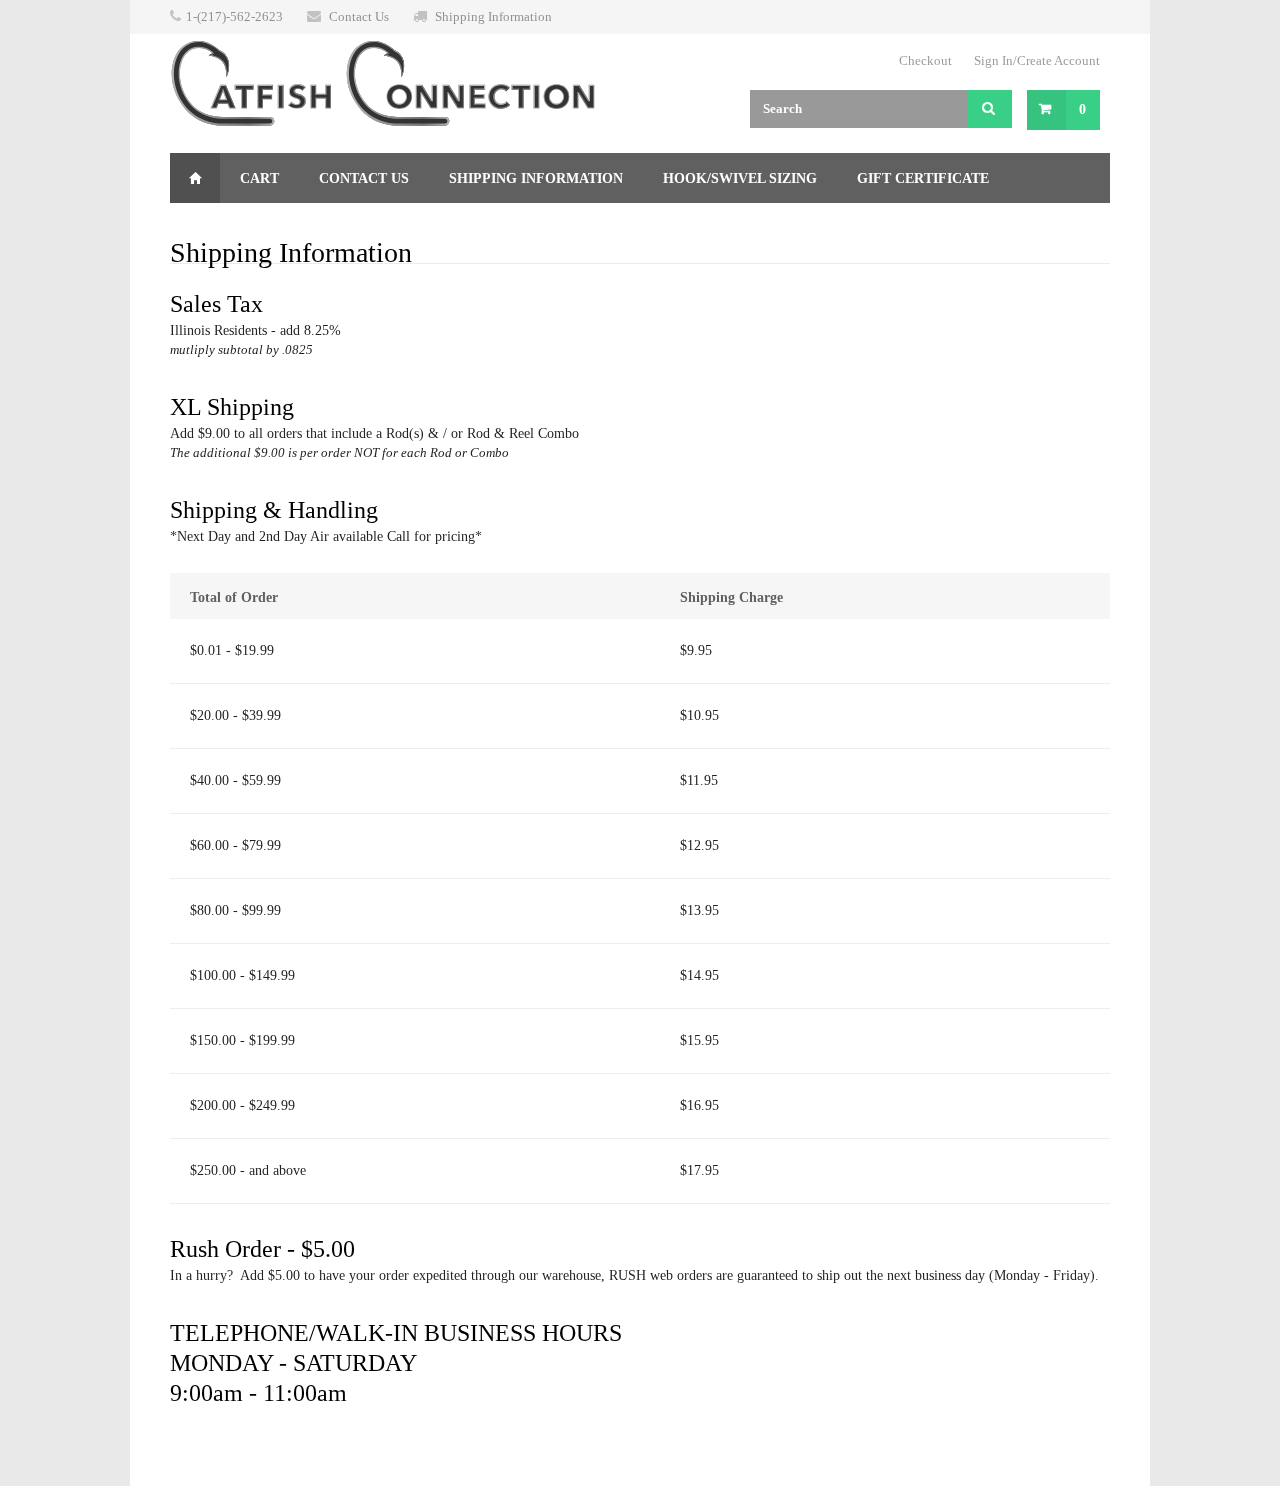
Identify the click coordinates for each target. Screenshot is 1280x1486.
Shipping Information (493, 16)
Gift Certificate (923, 178)
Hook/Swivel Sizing (740, 178)
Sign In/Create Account (1037, 60)
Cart (259, 178)
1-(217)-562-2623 (234, 16)
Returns (223, 228)
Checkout (925, 60)
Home (195, 178)
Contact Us (359, 16)
